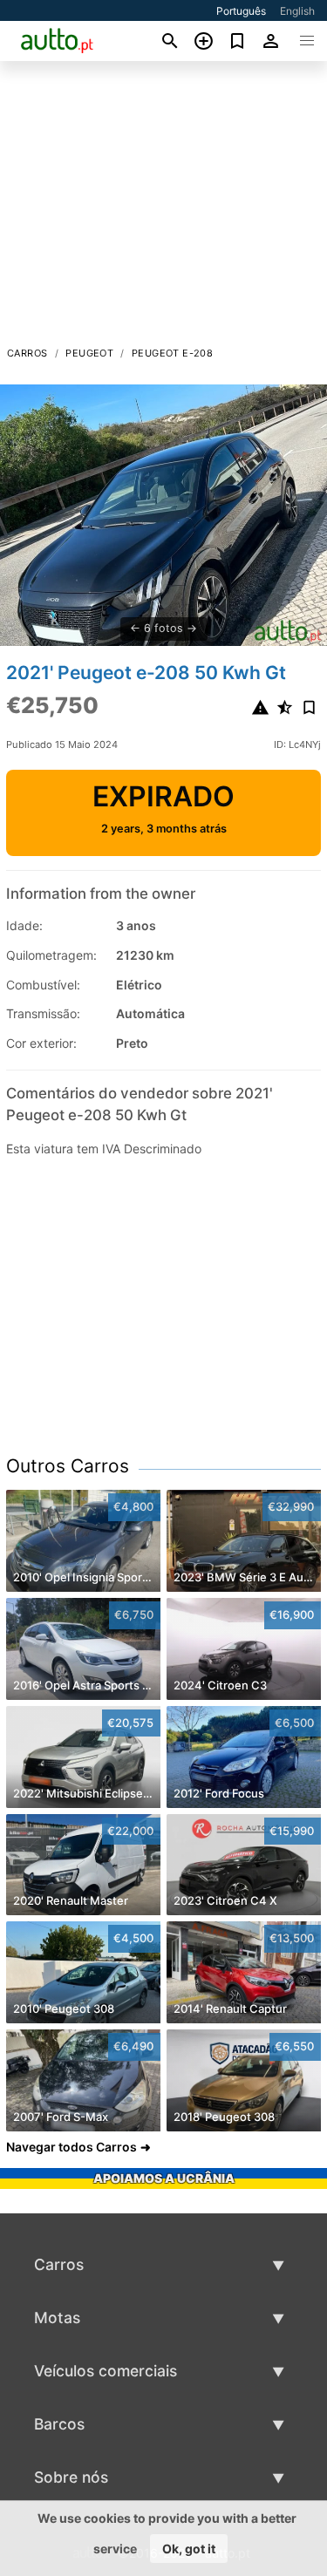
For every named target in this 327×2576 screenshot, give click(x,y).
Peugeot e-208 (172, 353)
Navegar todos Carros (72, 2147)
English (297, 11)
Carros (27, 353)
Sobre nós (71, 2477)
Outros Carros (68, 1466)
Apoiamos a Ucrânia (164, 2178)
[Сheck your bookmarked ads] (238, 41)
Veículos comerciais (106, 2371)
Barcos (59, 2424)
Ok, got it (189, 2549)
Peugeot (89, 353)
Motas (57, 2318)
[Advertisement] (163, 208)
